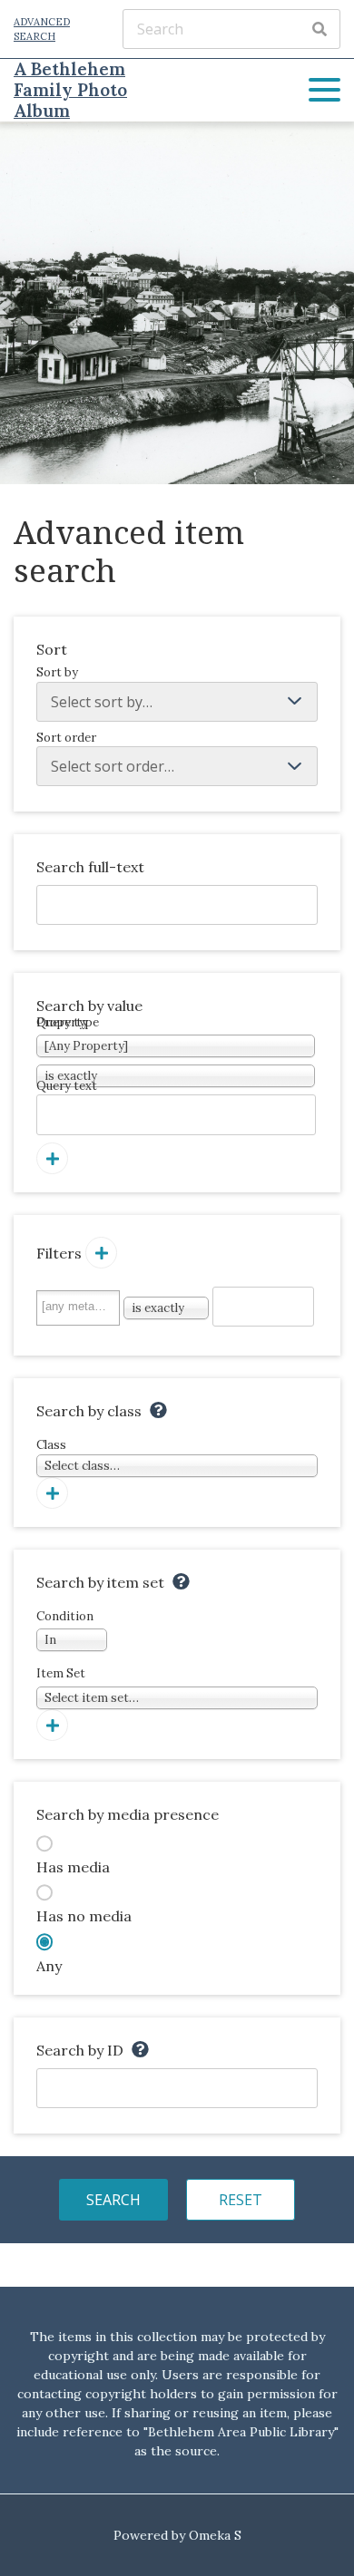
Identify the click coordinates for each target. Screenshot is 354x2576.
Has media (73, 1867)
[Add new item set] (52, 1725)
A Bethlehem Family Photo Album (70, 90)
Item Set (88, 1686)
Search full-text (90, 867)
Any (49, 1966)
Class (78, 1455)
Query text (67, 1086)
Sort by (57, 672)
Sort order (66, 738)
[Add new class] (52, 1493)
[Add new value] (52, 1158)
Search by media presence (128, 1814)
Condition (65, 1628)
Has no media (84, 1916)
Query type (68, 1022)
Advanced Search (42, 29)
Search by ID (80, 2050)
